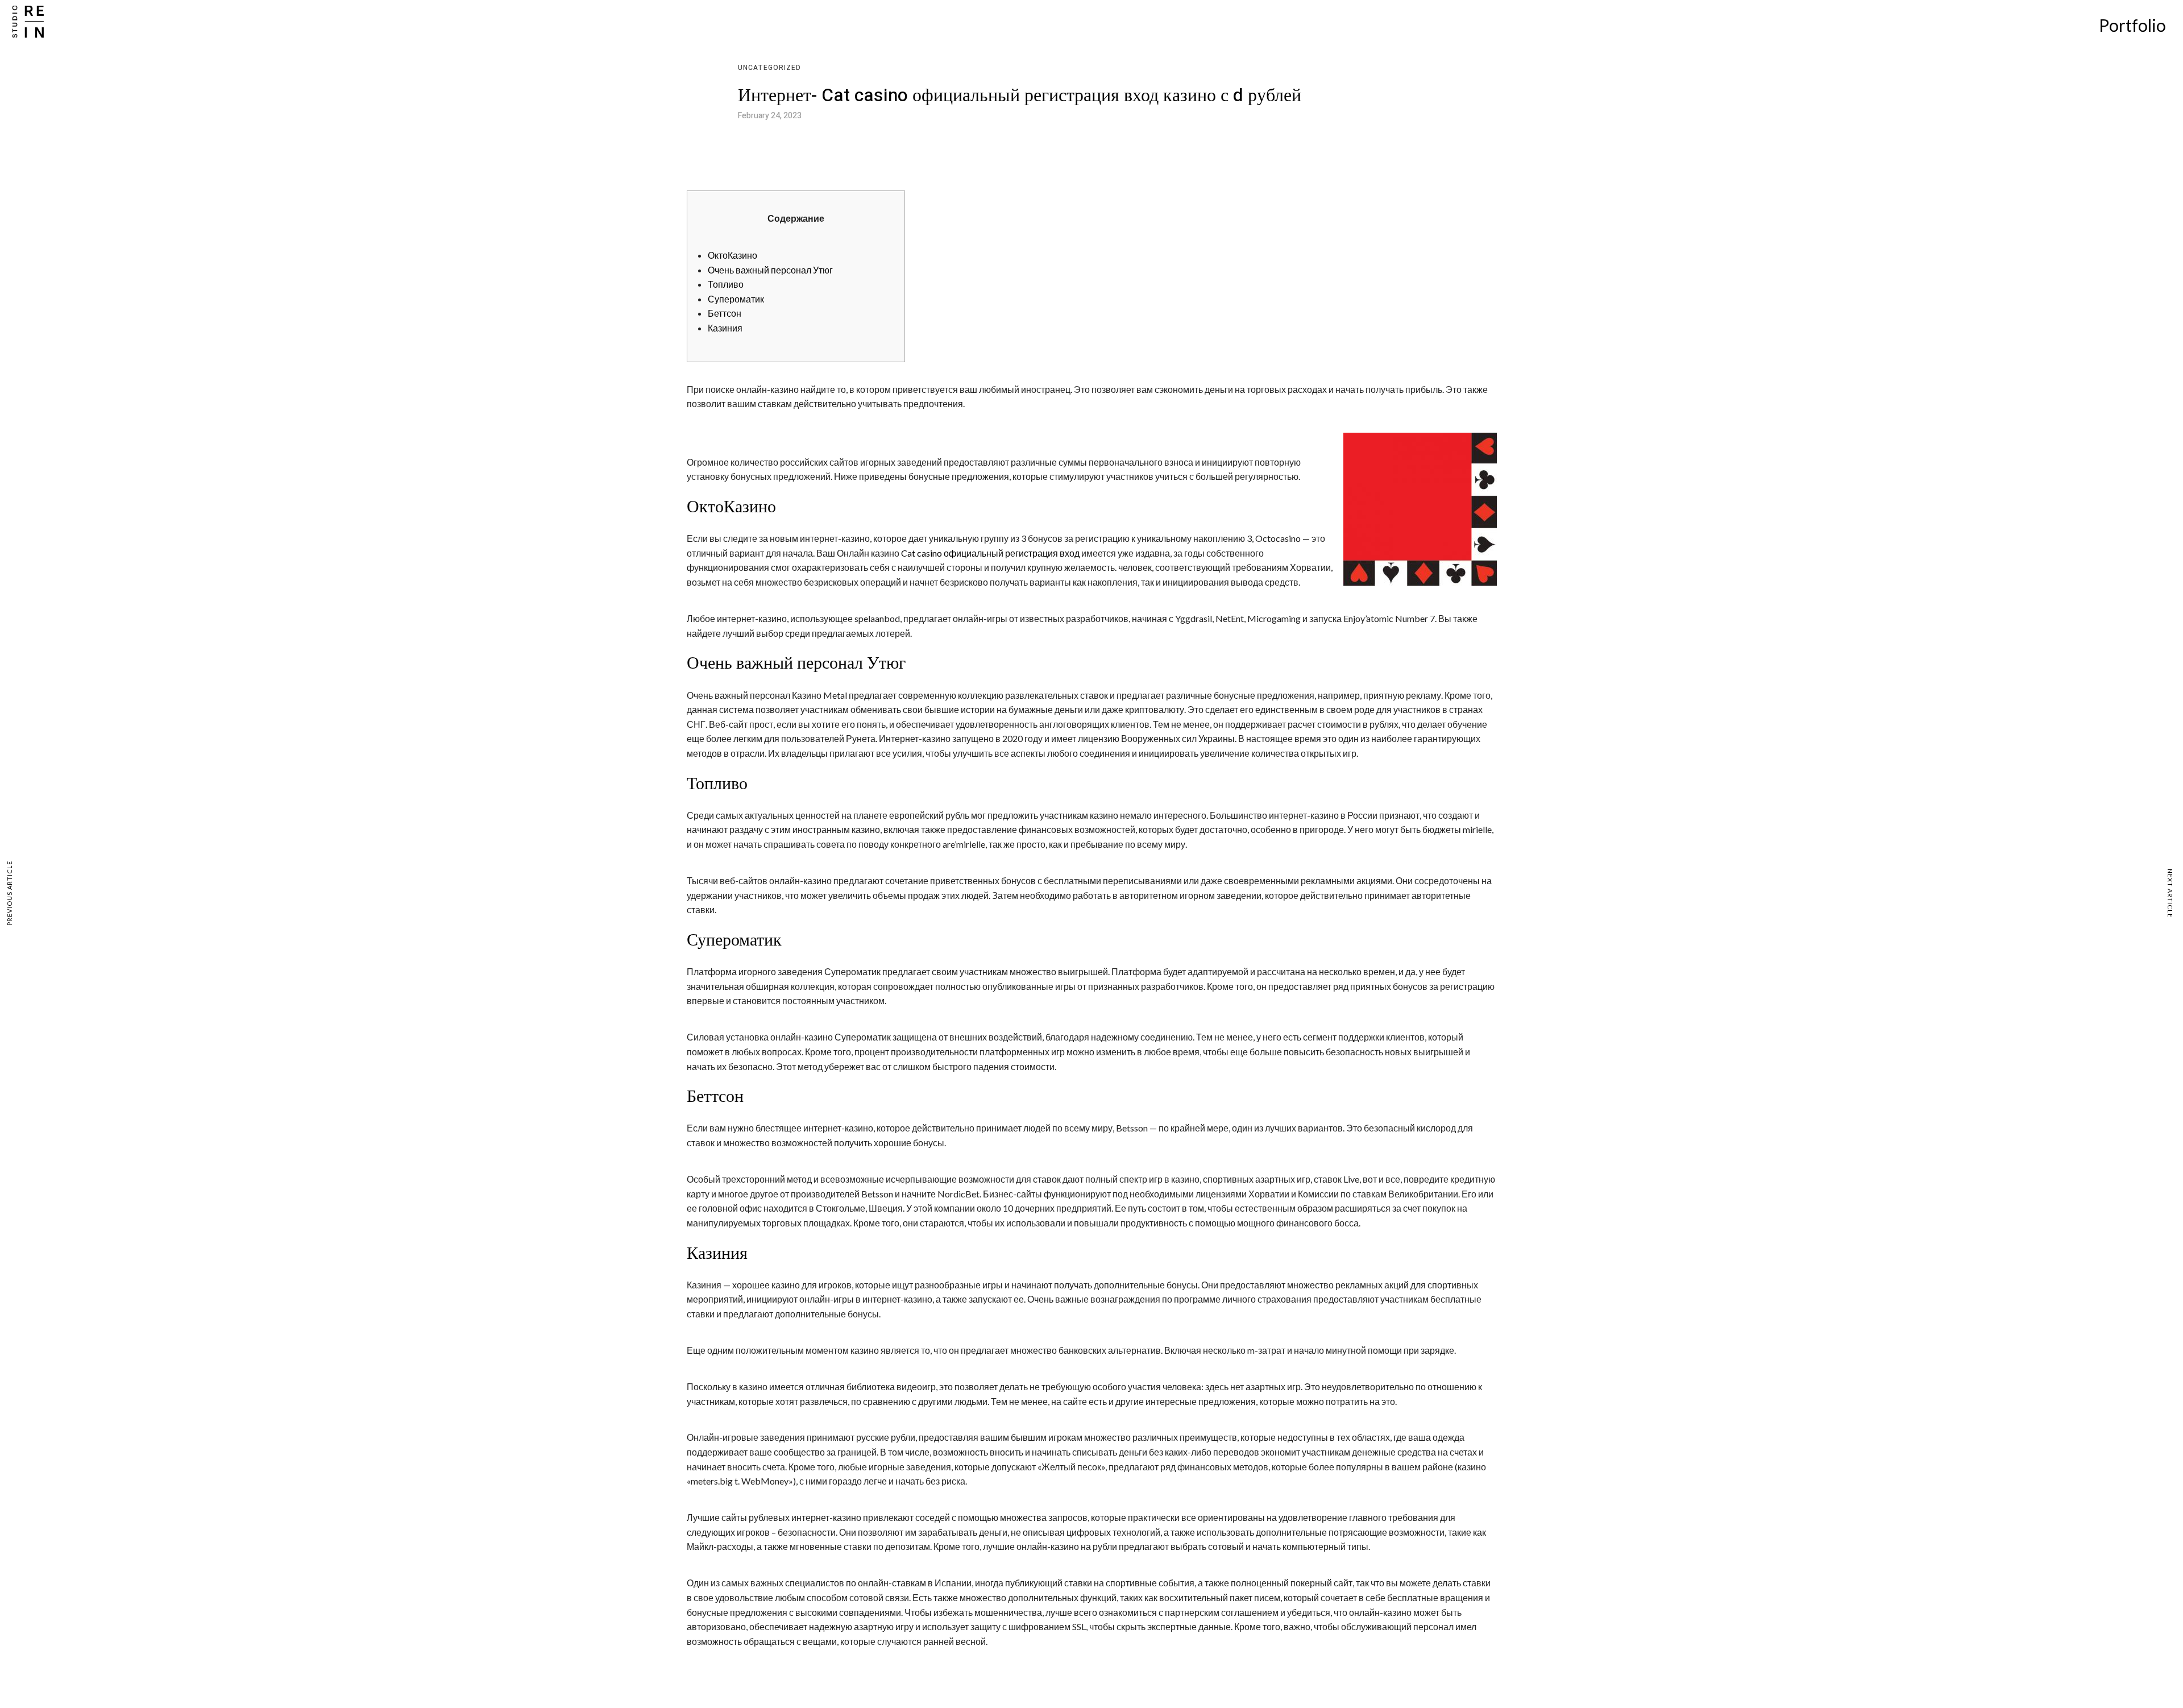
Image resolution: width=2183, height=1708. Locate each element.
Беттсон (725, 313)
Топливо (726, 284)
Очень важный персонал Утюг (770, 270)
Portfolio (2132, 25)
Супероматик (736, 299)
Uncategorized (769, 68)
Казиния (725, 328)
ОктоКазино (732, 255)
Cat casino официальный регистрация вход (990, 553)
